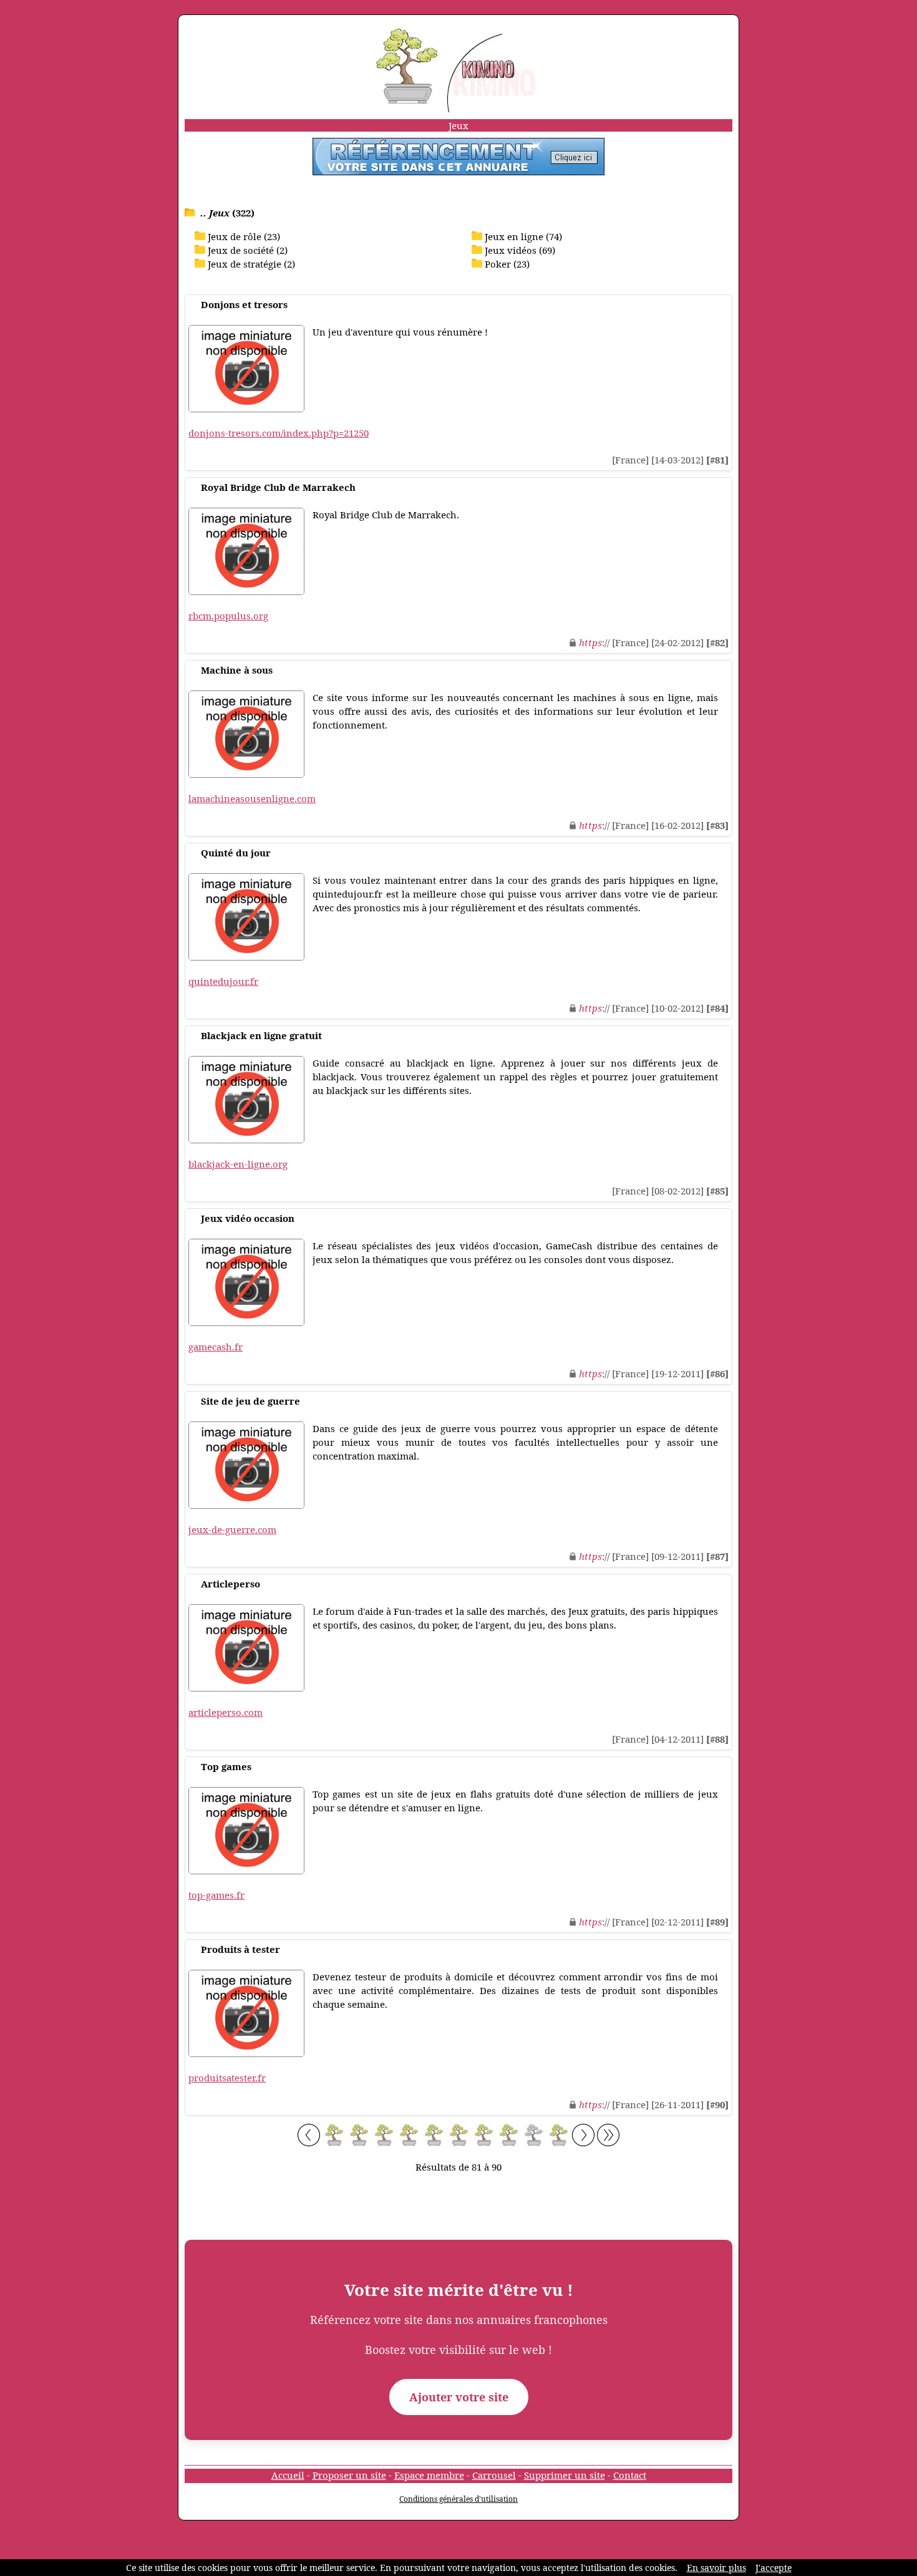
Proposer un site (349, 2475)
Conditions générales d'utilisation (458, 2499)
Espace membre (429, 2475)
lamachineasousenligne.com (252, 798)
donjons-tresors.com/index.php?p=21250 (279, 433)
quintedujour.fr (223, 981)
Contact (630, 2475)
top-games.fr (216, 1895)
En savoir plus (716, 2568)
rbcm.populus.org (228, 616)
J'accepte (774, 2568)
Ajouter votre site (459, 2397)
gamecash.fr (216, 1347)
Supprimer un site (565, 2475)
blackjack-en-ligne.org (238, 1164)
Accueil (288, 2475)
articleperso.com (226, 1712)
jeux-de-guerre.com (232, 1529)
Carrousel (494, 2475)
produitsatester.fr (227, 2078)
